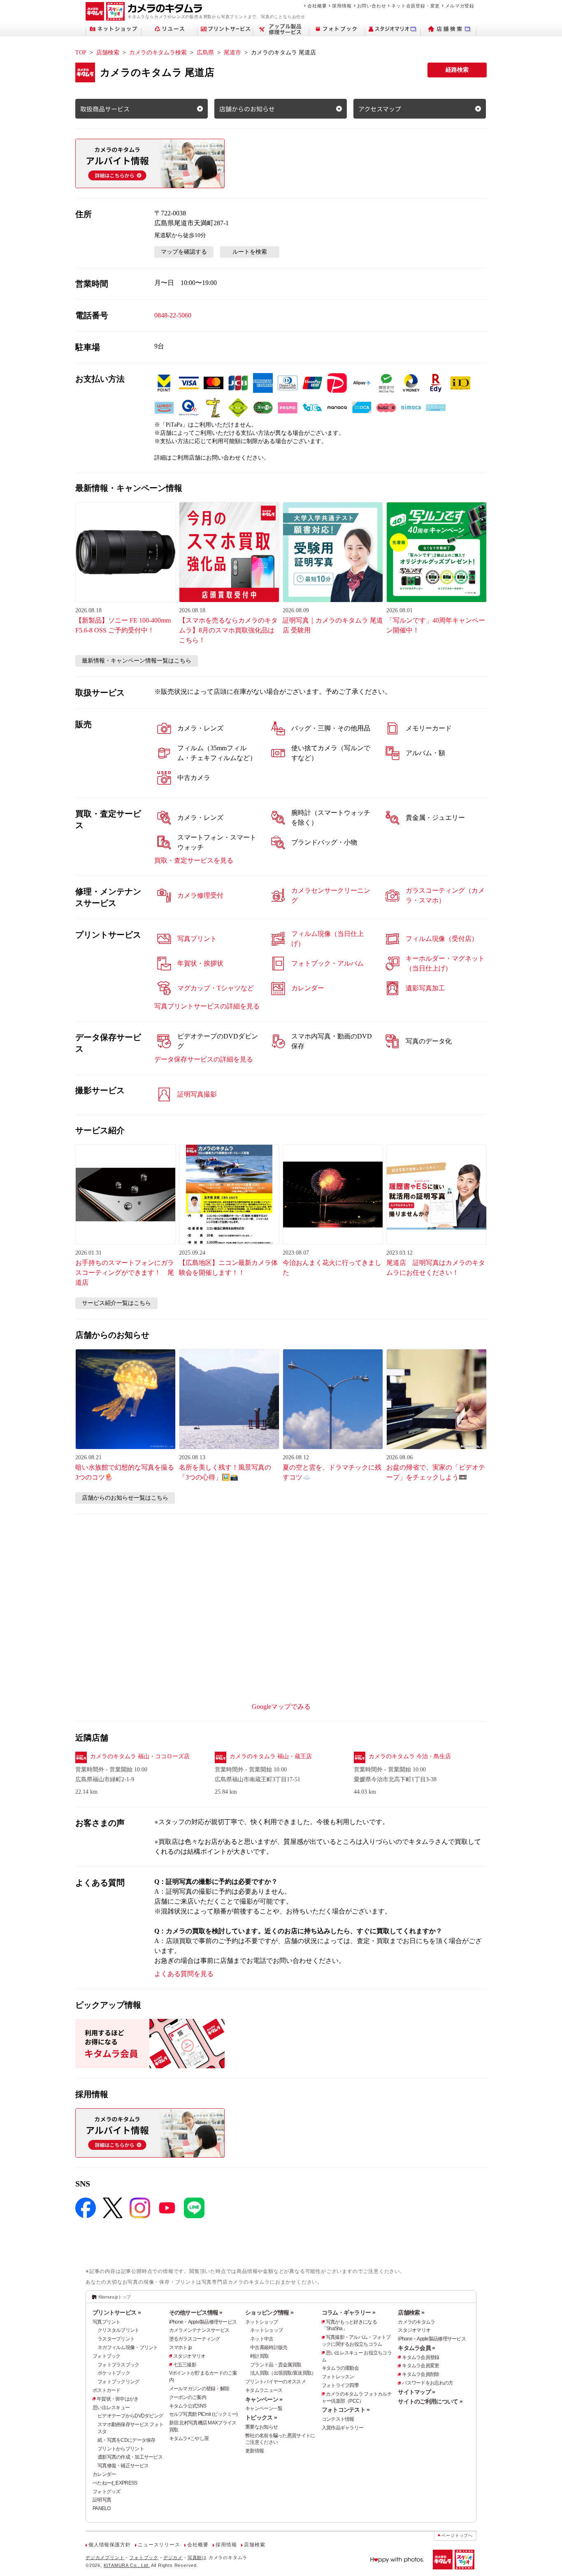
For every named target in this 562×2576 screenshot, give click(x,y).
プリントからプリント (121, 2449)
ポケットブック (114, 2373)
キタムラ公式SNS (188, 2406)
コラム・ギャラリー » (348, 2312)
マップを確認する (184, 252)
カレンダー (104, 2474)
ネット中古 (262, 2339)
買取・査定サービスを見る (194, 860)
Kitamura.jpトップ (115, 2297)
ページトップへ (457, 2535)
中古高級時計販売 (269, 2347)
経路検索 (457, 70)
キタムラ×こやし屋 (189, 2438)
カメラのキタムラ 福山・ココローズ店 (140, 1756)
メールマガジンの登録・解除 (199, 2389)
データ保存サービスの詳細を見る (204, 1059)
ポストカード (107, 2390)
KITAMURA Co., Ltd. (127, 2565)
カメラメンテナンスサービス (199, 2330)
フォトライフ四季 (340, 2385)
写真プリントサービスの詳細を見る (207, 1006)
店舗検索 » (411, 2312)
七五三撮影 (185, 2365)
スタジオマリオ (189, 2356)
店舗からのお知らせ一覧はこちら (125, 1498)
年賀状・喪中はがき (118, 2399)
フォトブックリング (118, 2382)
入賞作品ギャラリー (343, 2428)
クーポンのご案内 (188, 2397)
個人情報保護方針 (109, 2545)
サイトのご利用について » (430, 2401)
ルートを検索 (250, 252)
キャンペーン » (264, 2399)
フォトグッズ (107, 2492)
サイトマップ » (416, 2392)
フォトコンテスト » (346, 2410)
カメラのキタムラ (416, 2322)
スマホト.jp (181, 2347)
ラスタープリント (116, 2339)
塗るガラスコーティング (195, 2339)
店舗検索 (108, 52)
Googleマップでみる (281, 1707)
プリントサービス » (117, 2312)
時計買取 (259, 2356)
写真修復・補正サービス (123, 2466)
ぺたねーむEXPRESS (115, 2483)
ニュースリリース (159, 2545)
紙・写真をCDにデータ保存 (127, 2440)
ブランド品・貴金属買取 (276, 2365)
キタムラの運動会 (340, 2368)
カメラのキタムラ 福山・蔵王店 (271, 1756)
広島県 (205, 52)
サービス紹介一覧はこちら (116, 1303)
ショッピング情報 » (269, 2312)
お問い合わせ (372, 6)
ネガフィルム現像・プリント (128, 2347)
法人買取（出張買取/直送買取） (283, 2373)
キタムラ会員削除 (420, 2374)
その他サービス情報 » (196, 2312)
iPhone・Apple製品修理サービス (203, 2322)
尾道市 (232, 52)
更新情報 (254, 2451)
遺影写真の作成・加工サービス (130, 2457)
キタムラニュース (264, 2390)
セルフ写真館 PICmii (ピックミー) (203, 2414)
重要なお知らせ (261, 2427)
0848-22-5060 (173, 315)
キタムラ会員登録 (420, 2357)
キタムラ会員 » (416, 2348)
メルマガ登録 (460, 6)
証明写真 (102, 2500)
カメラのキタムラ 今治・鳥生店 (410, 1756)
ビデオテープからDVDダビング (130, 2416)
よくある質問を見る (184, 1974)
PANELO (102, 2508)
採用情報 (342, 6)
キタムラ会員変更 (420, 2366)
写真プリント (107, 2322)
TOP (81, 52)
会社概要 (317, 6)
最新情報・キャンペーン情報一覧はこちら (137, 661)
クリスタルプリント (118, 2330)
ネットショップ (261, 2322)
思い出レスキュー (111, 2408)
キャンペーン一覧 (264, 2408)
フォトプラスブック (118, 2365)
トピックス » (261, 2417)
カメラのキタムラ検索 (158, 52)
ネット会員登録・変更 (416, 6)
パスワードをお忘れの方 (427, 2383)
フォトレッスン (338, 2377)
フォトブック (107, 2356)
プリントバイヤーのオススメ (275, 2382)
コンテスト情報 (338, 2419)
